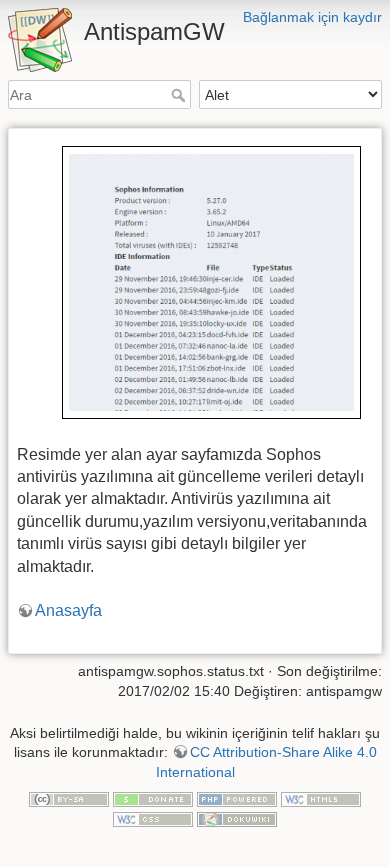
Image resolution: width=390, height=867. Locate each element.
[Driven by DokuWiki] (237, 818)
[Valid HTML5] (321, 799)
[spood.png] (212, 281)
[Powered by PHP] (237, 799)
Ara (180, 95)
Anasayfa (68, 610)
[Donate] (153, 799)
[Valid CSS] (153, 818)
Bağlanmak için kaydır (312, 17)
